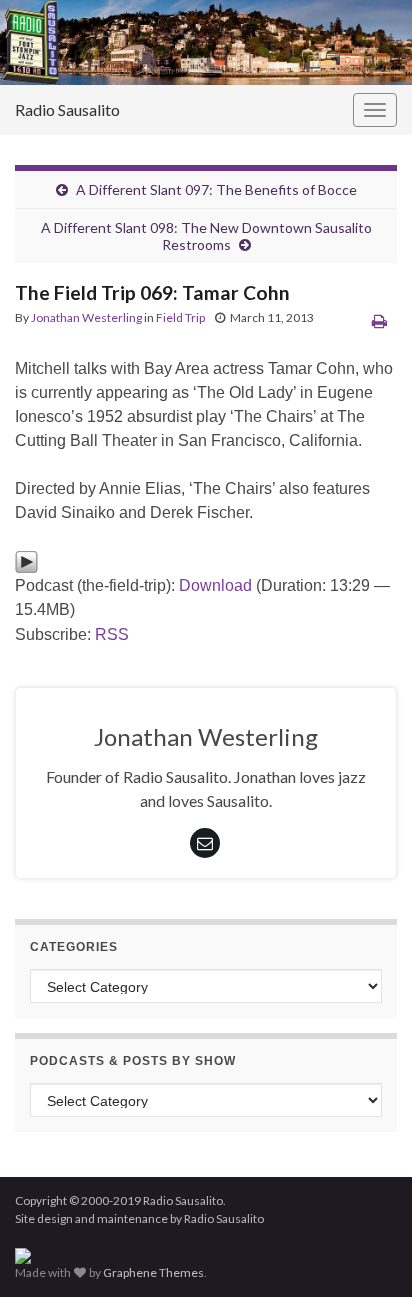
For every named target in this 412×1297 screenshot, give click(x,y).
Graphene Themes (153, 1272)
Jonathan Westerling (86, 317)
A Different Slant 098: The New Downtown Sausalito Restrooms (206, 236)
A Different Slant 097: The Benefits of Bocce (216, 189)
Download (215, 585)
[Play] (26, 560)
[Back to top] (367, 1252)
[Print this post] (379, 320)
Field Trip (180, 317)
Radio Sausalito (67, 109)
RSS (112, 634)
